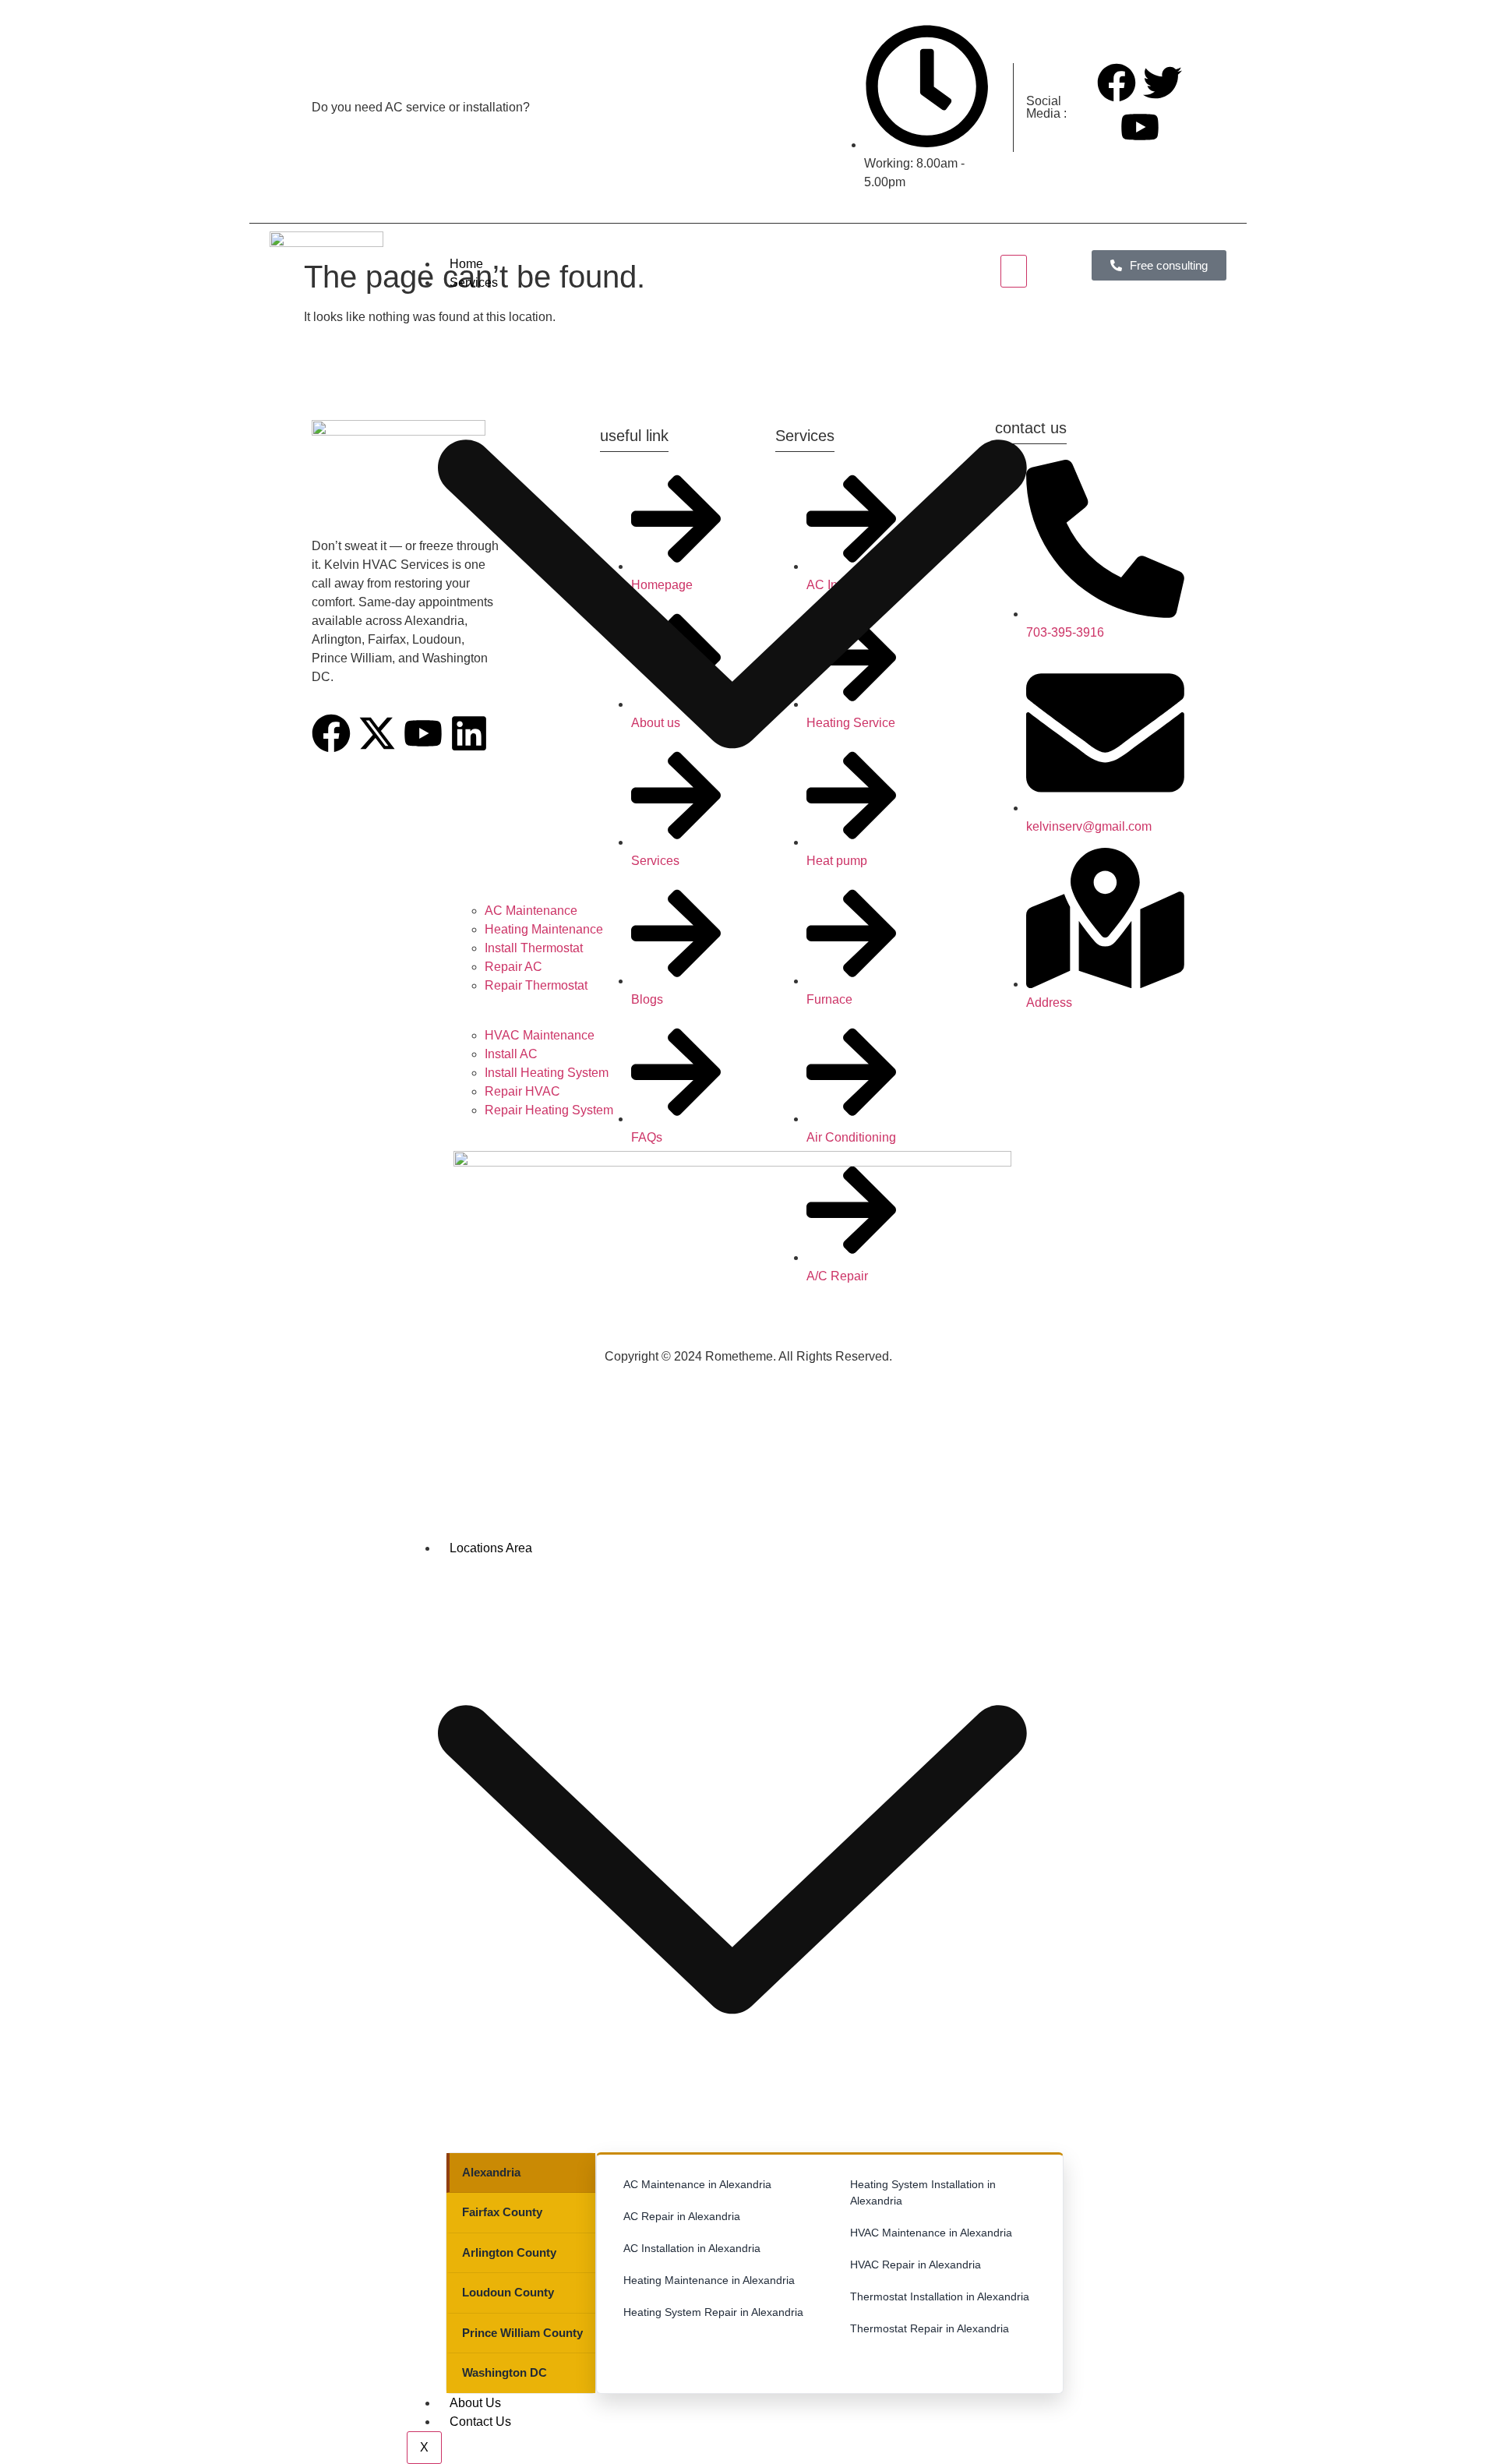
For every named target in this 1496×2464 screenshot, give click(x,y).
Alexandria (491, 2172)
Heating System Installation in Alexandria (923, 2192)
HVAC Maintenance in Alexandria (931, 2233)
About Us (475, 2403)
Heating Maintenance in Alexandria (709, 2280)
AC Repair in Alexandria (682, 2216)
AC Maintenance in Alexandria (697, 2184)
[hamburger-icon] (1014, 271)
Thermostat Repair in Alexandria (930, 2328)
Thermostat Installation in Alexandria (940, 2296)
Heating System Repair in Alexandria (713, 2312)
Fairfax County (502, 2212)
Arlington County (509, 2252)
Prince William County (522, 2333)
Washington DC (505, 2372)
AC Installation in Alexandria (692, 2248)
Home (466, 264)
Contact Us (480, 2422)
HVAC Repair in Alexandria (916, 2265)
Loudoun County (508, 2292)
